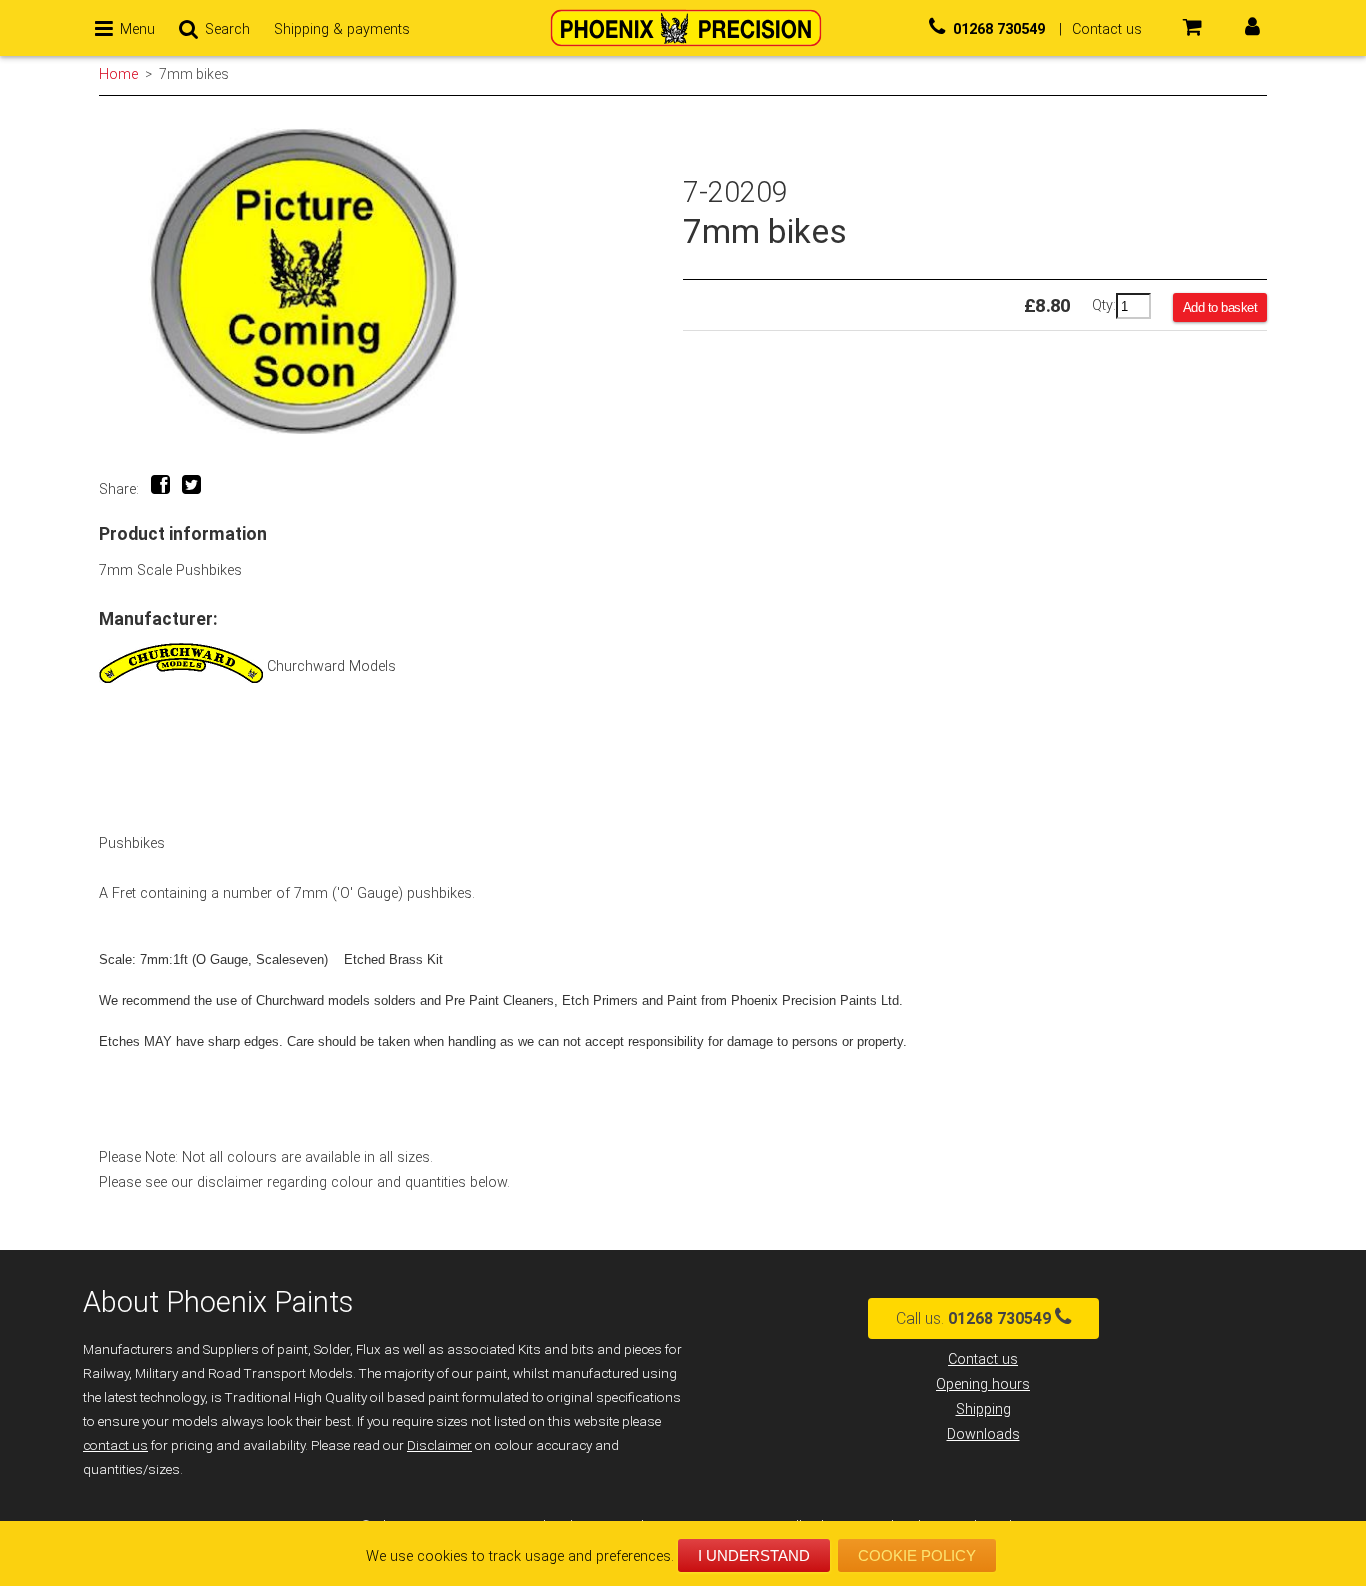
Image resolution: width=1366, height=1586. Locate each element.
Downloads (983, 1434)
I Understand (754, 1555)
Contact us (983, 1359)
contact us (115, 1445)
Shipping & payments (342, 29)
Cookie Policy (917, 1555)
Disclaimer (439, 1445)
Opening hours (983, 1384)
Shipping (983, 1409)
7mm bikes (194, 74)
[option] (391, 281)
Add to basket (1220, 307)
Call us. (973, 1318)
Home (118, 74)
